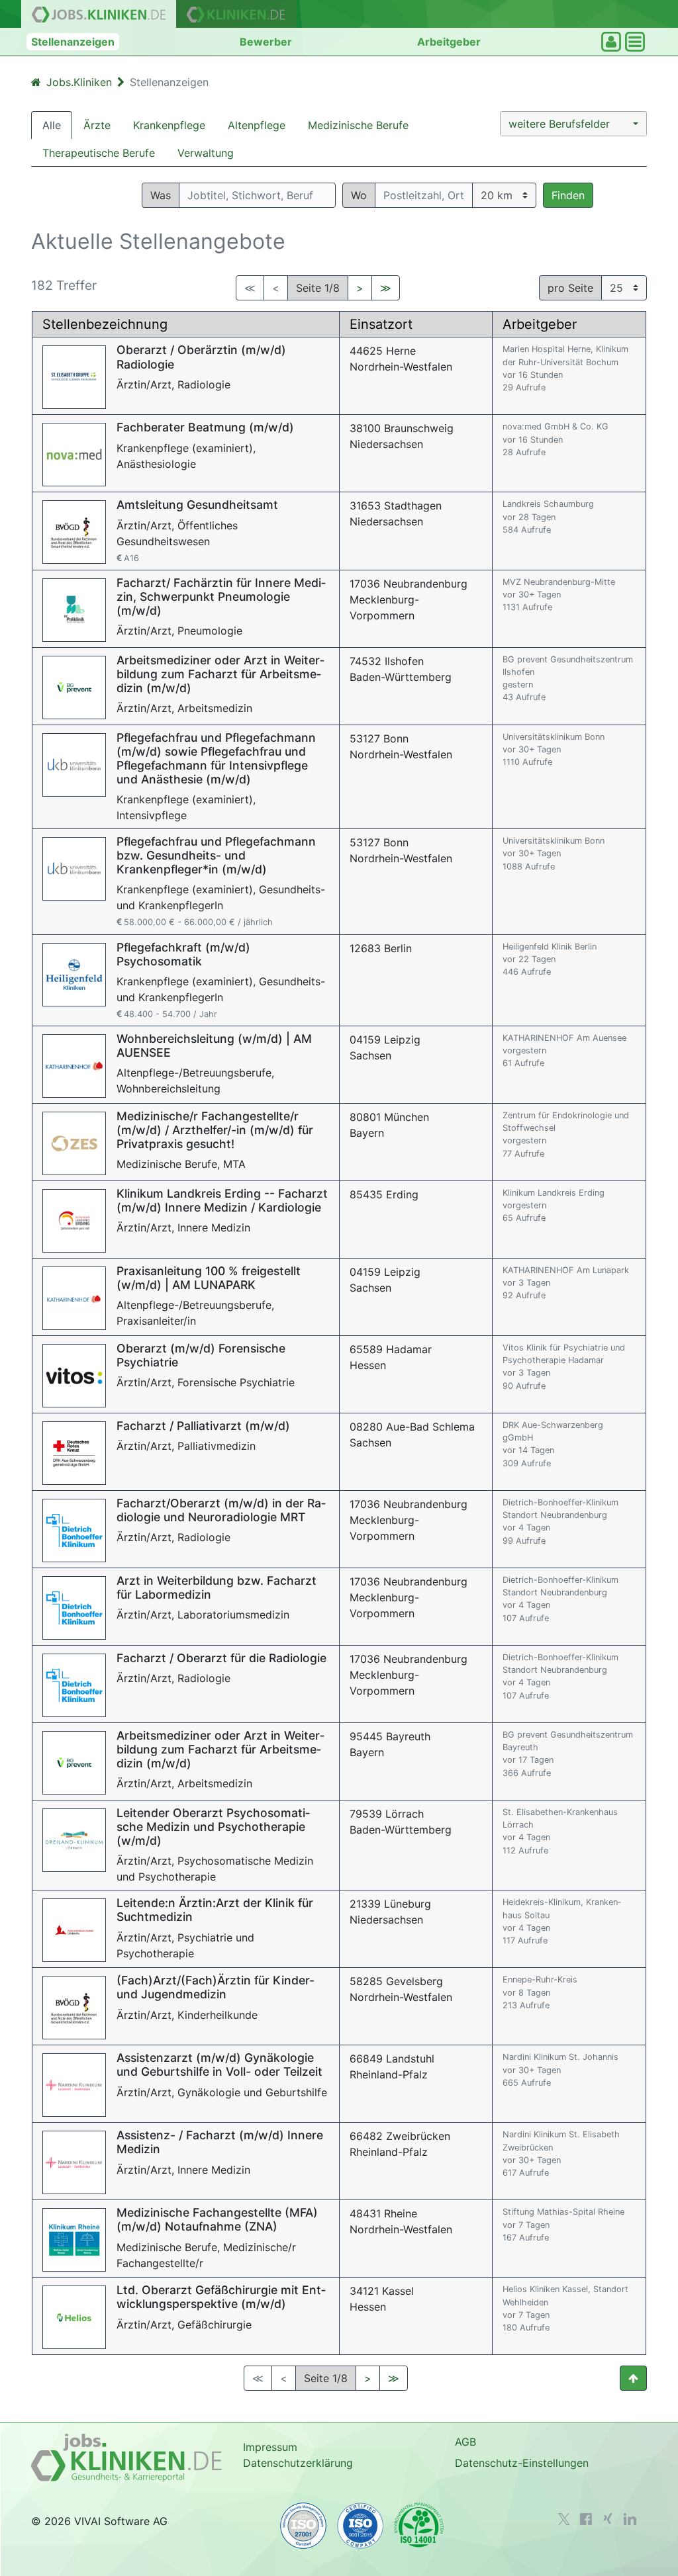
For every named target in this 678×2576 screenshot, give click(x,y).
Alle (52, 125)
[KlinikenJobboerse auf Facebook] (586, 2519)
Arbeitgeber (449, 42)
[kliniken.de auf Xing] (608, 2518)
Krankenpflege (169, 125)
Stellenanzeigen (73, 42)
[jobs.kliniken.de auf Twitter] (564, 2519)
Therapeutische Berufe (99, 153)
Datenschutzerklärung (298, 2463)
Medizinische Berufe (358, 125)
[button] (573, 124)
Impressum (270, 2447)
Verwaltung (206, 153)
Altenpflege (257, 125)
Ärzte (97, 125)
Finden (568, 195)
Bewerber (266, 42)
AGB (465, 2442)
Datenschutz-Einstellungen (522, 2463)
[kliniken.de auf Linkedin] (630, 2519)
